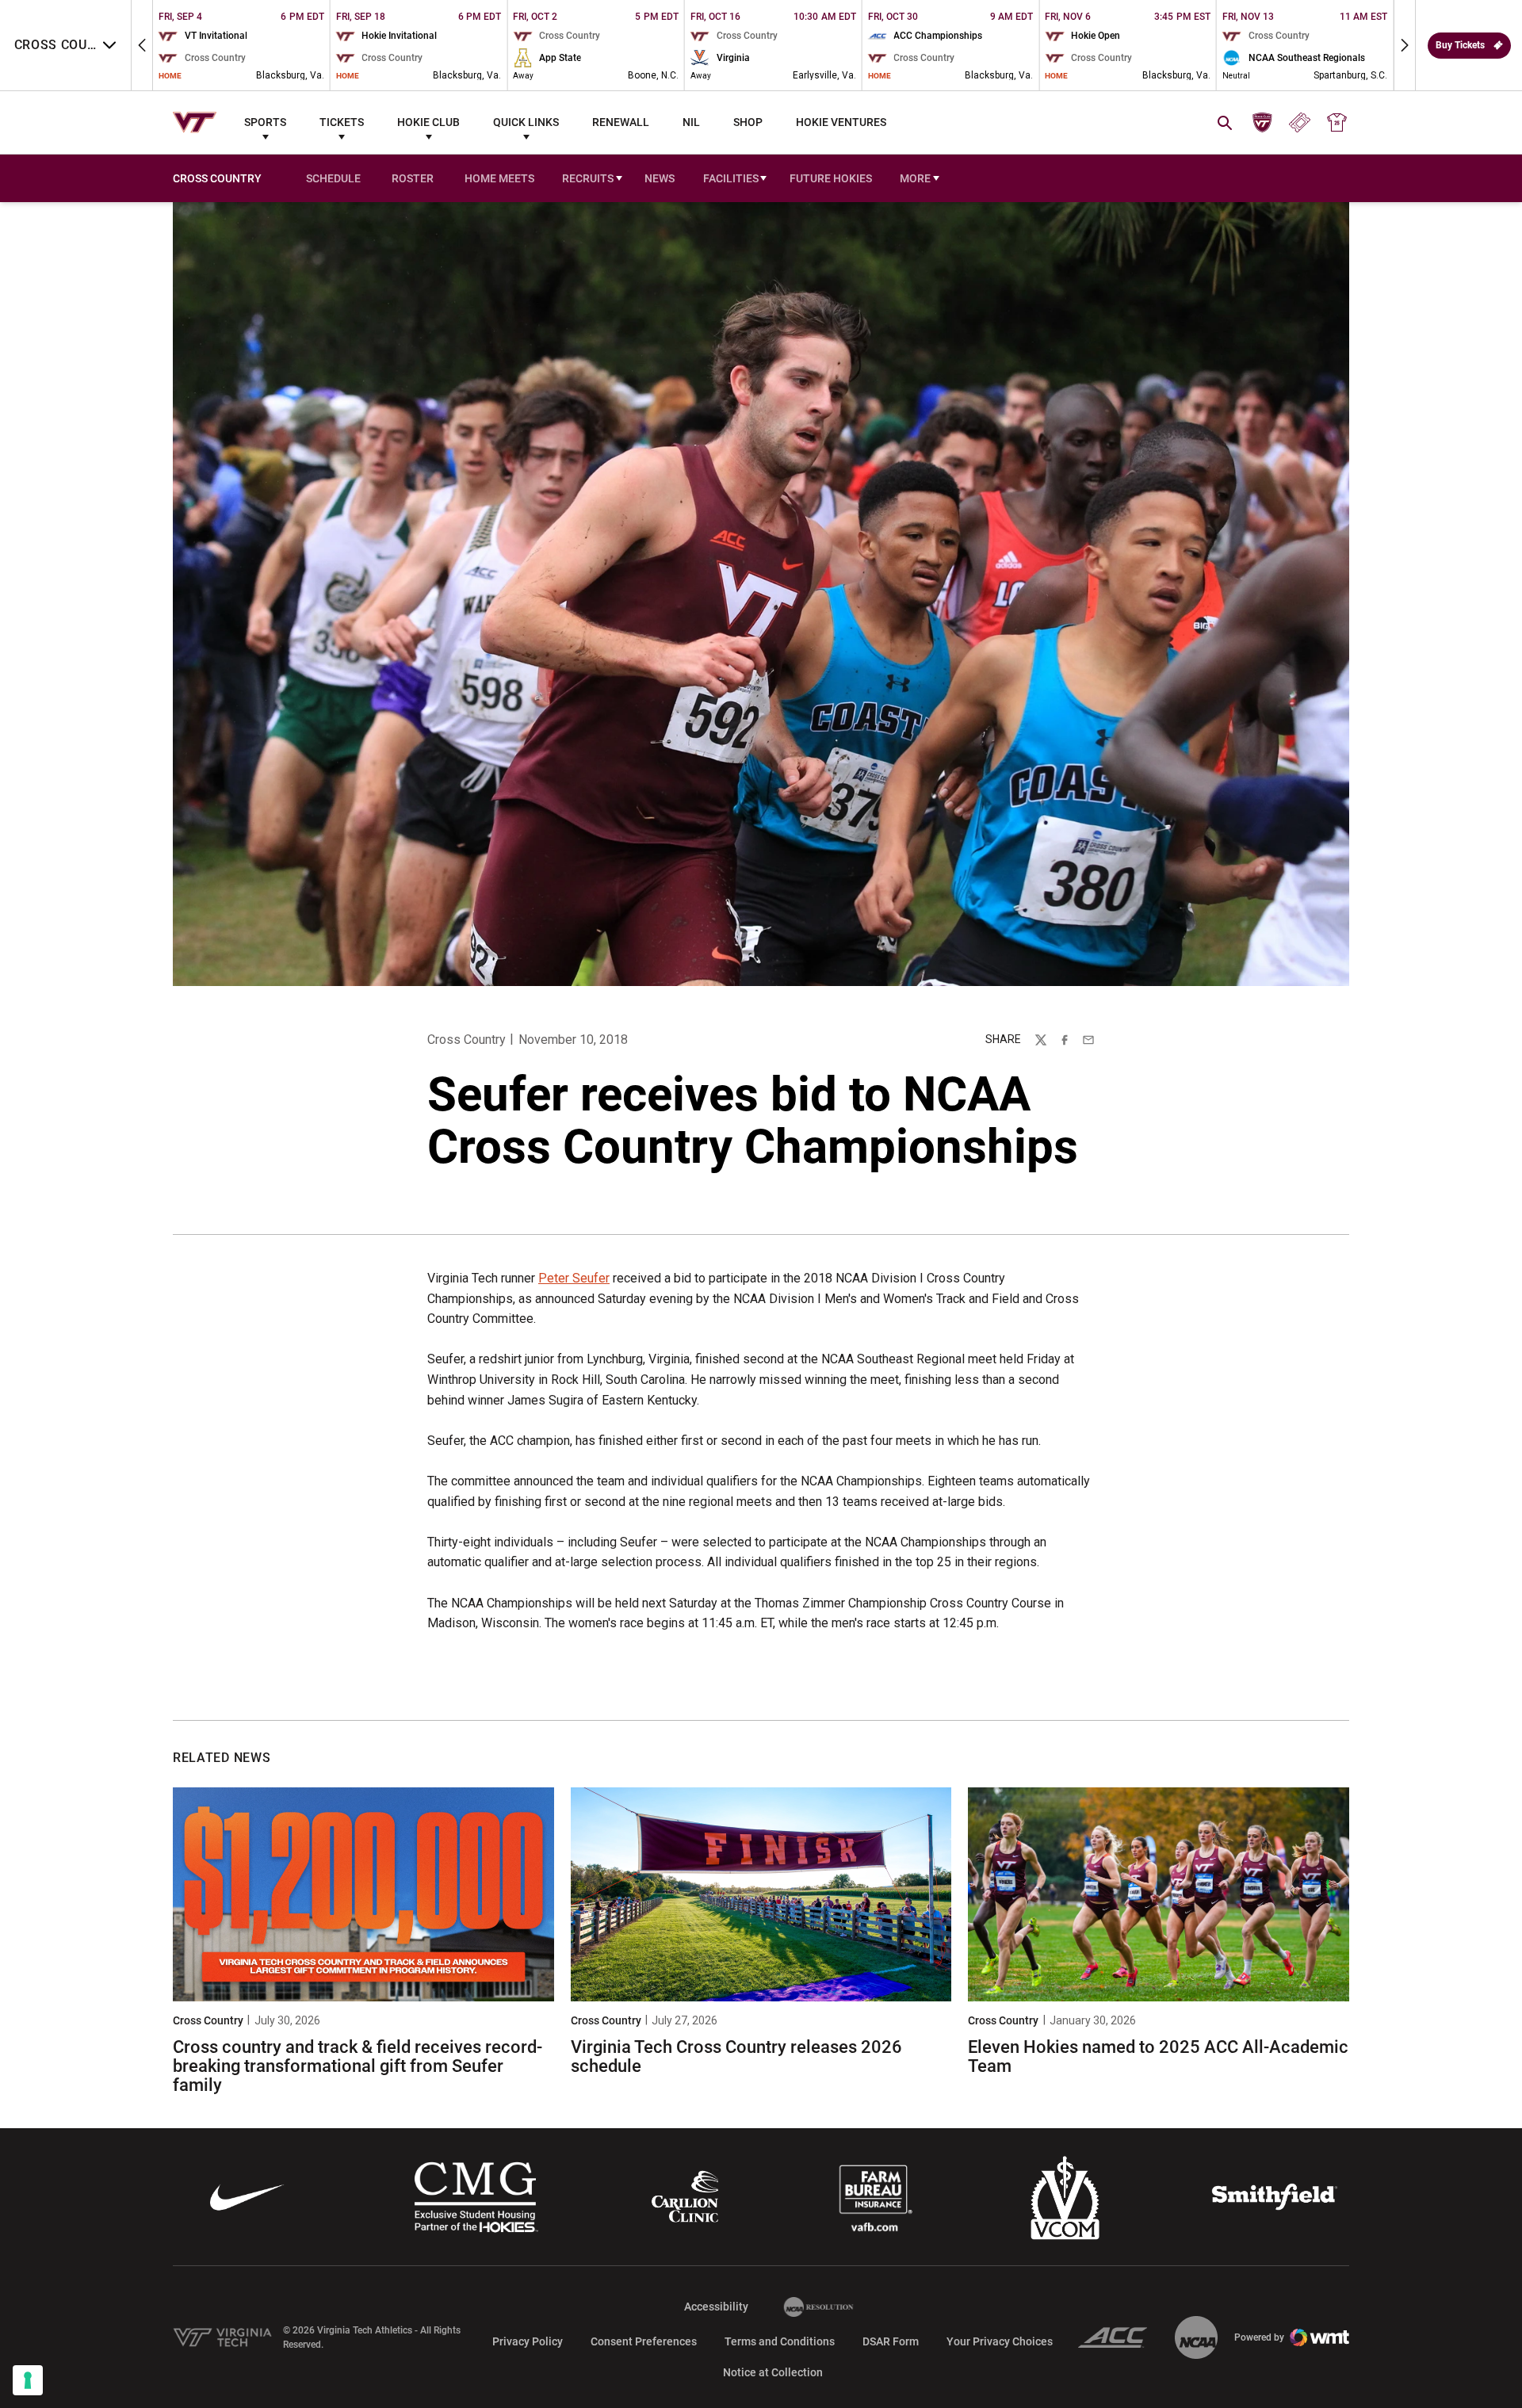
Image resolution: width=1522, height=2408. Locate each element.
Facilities (731, 178)
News (660, 178)
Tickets (342, 122)
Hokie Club (428, 122)
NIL (691, 122)
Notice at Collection (773, 2372)
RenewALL (621, 122)
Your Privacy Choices (1000, 2341)
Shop (748, 122)
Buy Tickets (1460, 45)
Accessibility (716, 2306)
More (915, 178)
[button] (142, 45)
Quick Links (526, 122)
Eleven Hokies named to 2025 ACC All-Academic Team (1158, 2056)
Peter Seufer (574, 1278)
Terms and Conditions (780, 2341)
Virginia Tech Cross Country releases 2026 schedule (736, 2056)
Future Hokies (831, 178)
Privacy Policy (528, 2341)
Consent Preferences (644, 2341)
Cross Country (467, 1040)
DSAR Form (891, 2341)
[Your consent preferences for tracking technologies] (28, 2380)
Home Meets (502, 180)
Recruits (588, 178)
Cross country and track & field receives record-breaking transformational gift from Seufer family (358, 2066)
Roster (413, 178)
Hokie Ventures (841, 122)
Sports (265, 122)
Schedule (333, 178)
